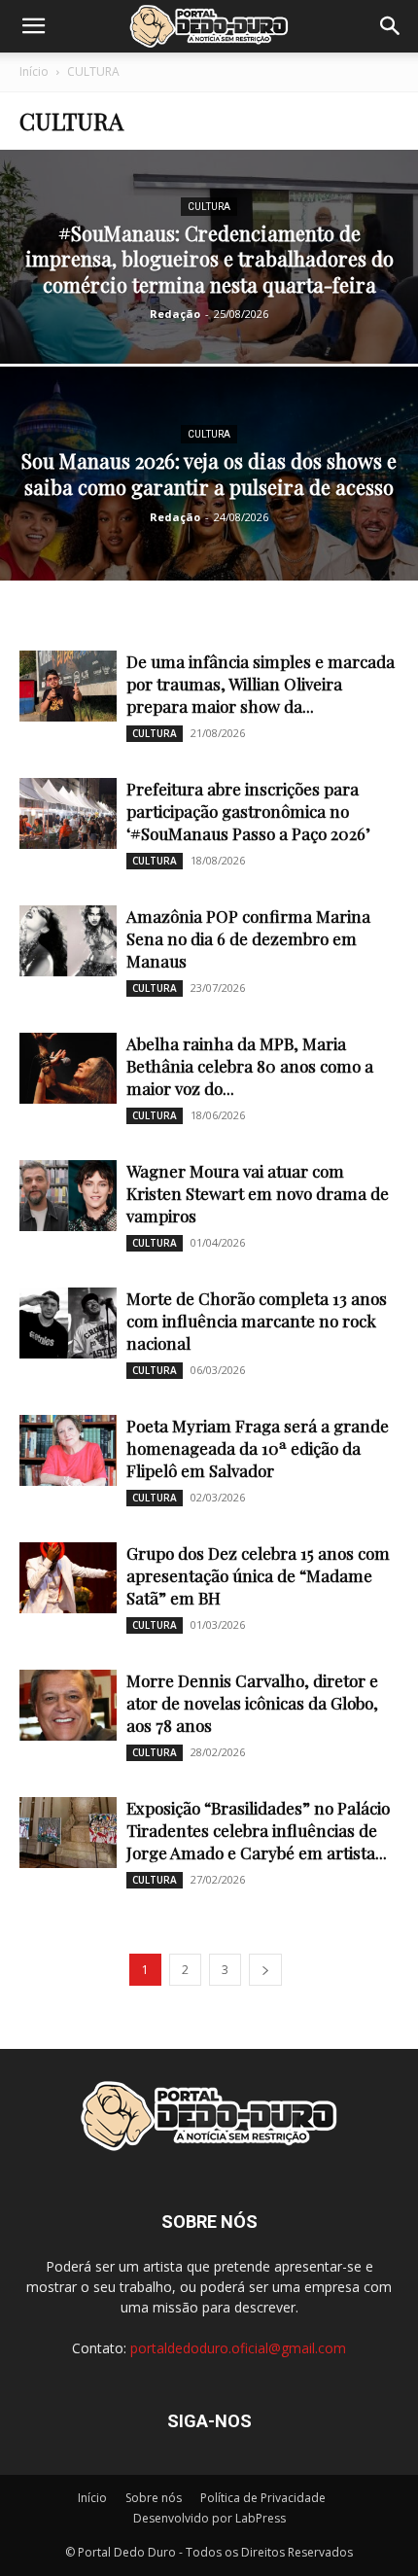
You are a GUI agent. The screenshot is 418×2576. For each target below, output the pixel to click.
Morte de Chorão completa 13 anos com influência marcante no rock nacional (257, 1321)
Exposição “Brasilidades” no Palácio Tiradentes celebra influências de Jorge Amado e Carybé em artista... (258, 1830)
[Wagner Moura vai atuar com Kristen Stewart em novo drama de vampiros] (68, 1196)
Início (34, 71)
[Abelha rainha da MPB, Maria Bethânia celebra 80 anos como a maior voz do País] (68, 1068)
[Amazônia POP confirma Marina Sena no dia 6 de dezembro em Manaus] (68, 941)
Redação (175, 314)
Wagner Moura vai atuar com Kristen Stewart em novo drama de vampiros (258, 1193)
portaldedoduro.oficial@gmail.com (238, 2348)
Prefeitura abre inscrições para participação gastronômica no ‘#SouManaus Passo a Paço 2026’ (248, 811)
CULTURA (209, 207)
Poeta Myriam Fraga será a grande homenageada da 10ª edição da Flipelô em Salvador (258, 1448)
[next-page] (265, 1970)
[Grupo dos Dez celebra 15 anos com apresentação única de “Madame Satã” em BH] (68, 1578)
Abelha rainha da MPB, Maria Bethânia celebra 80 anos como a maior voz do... (250, 1066)
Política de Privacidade (263, 2498)
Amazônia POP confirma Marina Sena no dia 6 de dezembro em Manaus (248, 938)
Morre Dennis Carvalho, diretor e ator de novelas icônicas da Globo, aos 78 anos (252, 1703)
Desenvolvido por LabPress (209, 2518)
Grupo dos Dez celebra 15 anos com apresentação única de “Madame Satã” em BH (258, 1575)
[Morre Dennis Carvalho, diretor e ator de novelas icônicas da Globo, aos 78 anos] (68, 1705)
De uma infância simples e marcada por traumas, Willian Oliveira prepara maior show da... (261, 684)
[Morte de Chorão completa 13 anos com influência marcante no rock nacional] (68, 1323)
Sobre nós (154, 2498)
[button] (33, 26)
